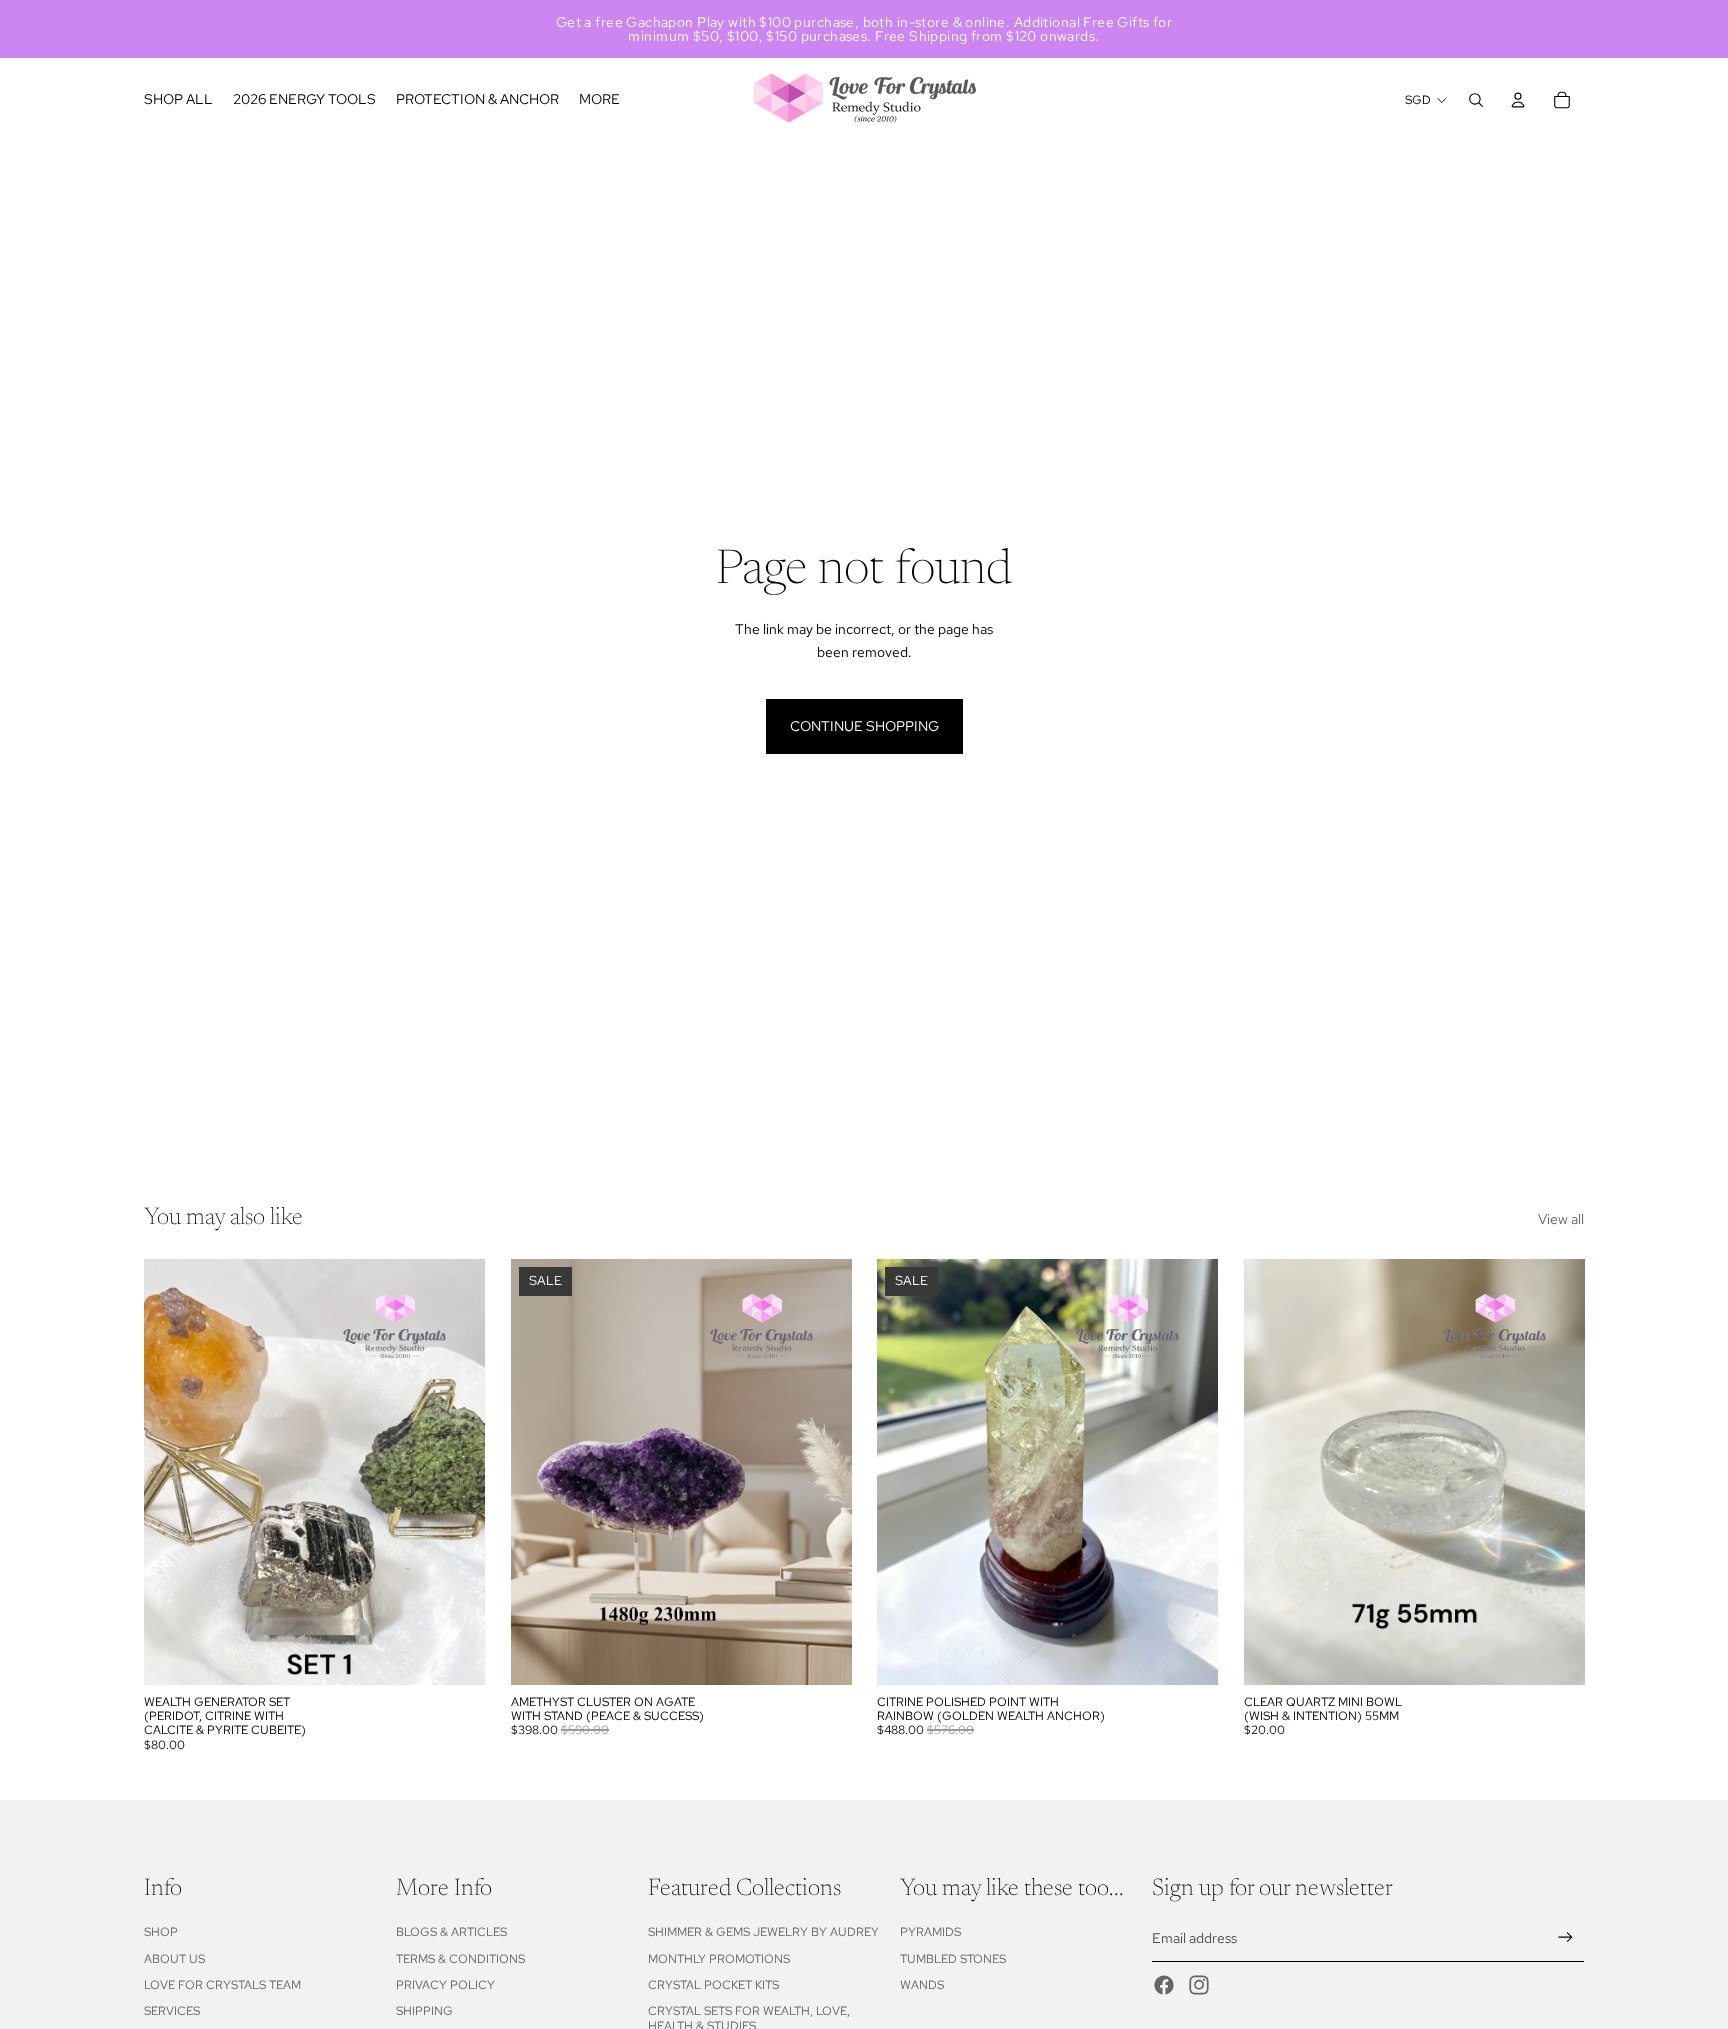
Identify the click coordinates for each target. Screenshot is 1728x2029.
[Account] (1518, 100)
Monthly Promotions (719, 1959)
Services (172, 2011)
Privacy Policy (445, 1985)
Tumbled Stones (953, 1959)
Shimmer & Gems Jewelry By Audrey (763, 1932)
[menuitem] (599, 100)
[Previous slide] (907, 1472)
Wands (922, 1985)
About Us (174, 1959)
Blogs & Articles (451, 1932)
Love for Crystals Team (222, 1985)
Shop (161, 1932)
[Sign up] (1565, 1937)
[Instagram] (1199, 1985)
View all (1561, 1219)
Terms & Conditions (460, 1959)
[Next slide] (1188, 1472)
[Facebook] (1164, 1985)
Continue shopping (864, 726)
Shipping (424, 2011)
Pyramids (930, 1932)
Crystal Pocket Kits (713, 1985)
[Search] (1476, 100)
